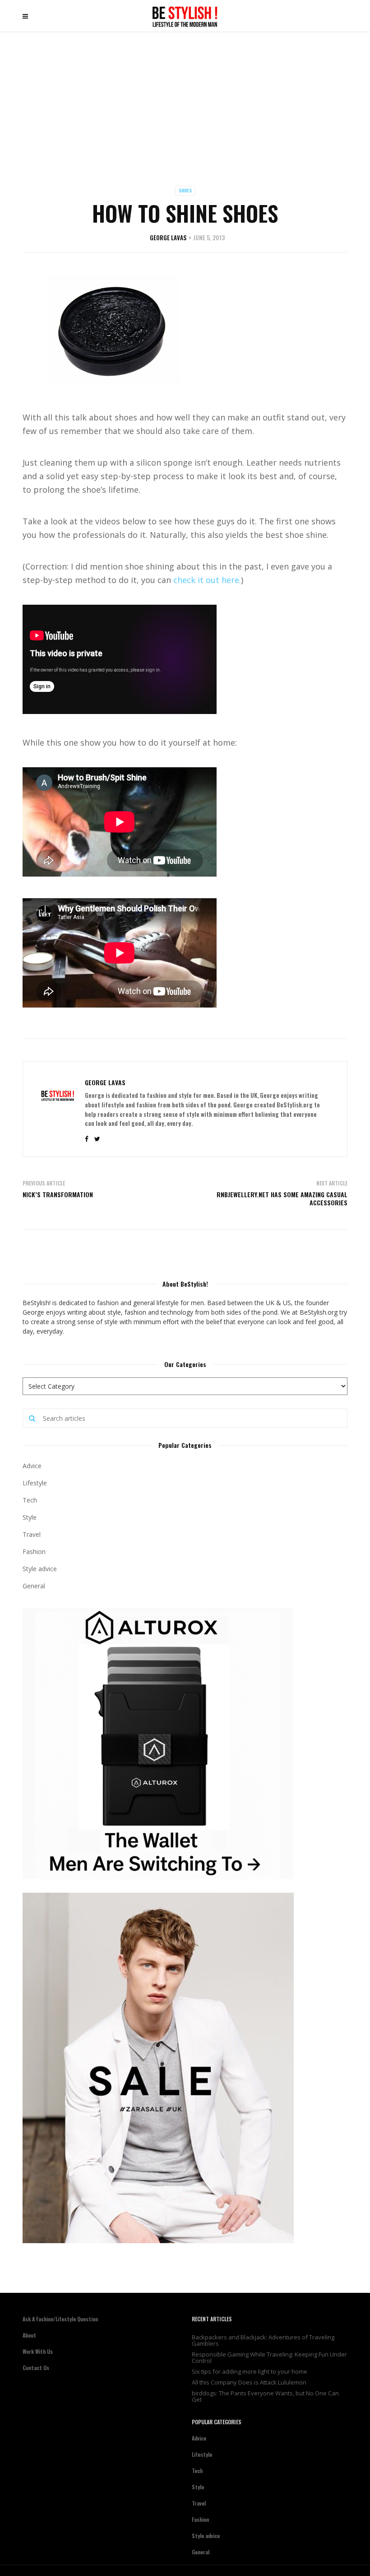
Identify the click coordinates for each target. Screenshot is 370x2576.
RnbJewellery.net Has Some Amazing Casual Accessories (282, 1198)
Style (30, 1517)
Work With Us (38, 2351)
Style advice (40, 1569)
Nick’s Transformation (58, 1194)
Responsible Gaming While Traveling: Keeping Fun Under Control (269, 2357)
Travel (32, 1534)
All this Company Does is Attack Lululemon (249, 2382)
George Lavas (168, 238)
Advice (32, 1466)
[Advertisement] (185, 100)
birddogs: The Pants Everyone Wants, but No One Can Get (265, 2396)
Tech (30, 1500)
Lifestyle (35, 1483)
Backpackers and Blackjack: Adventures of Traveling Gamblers (263, 2340)
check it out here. (207, 580)
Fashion (34, 1552)
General (34, 1586)
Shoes (185, 190)
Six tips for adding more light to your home (250, 2371)
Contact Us (36, 2368)
